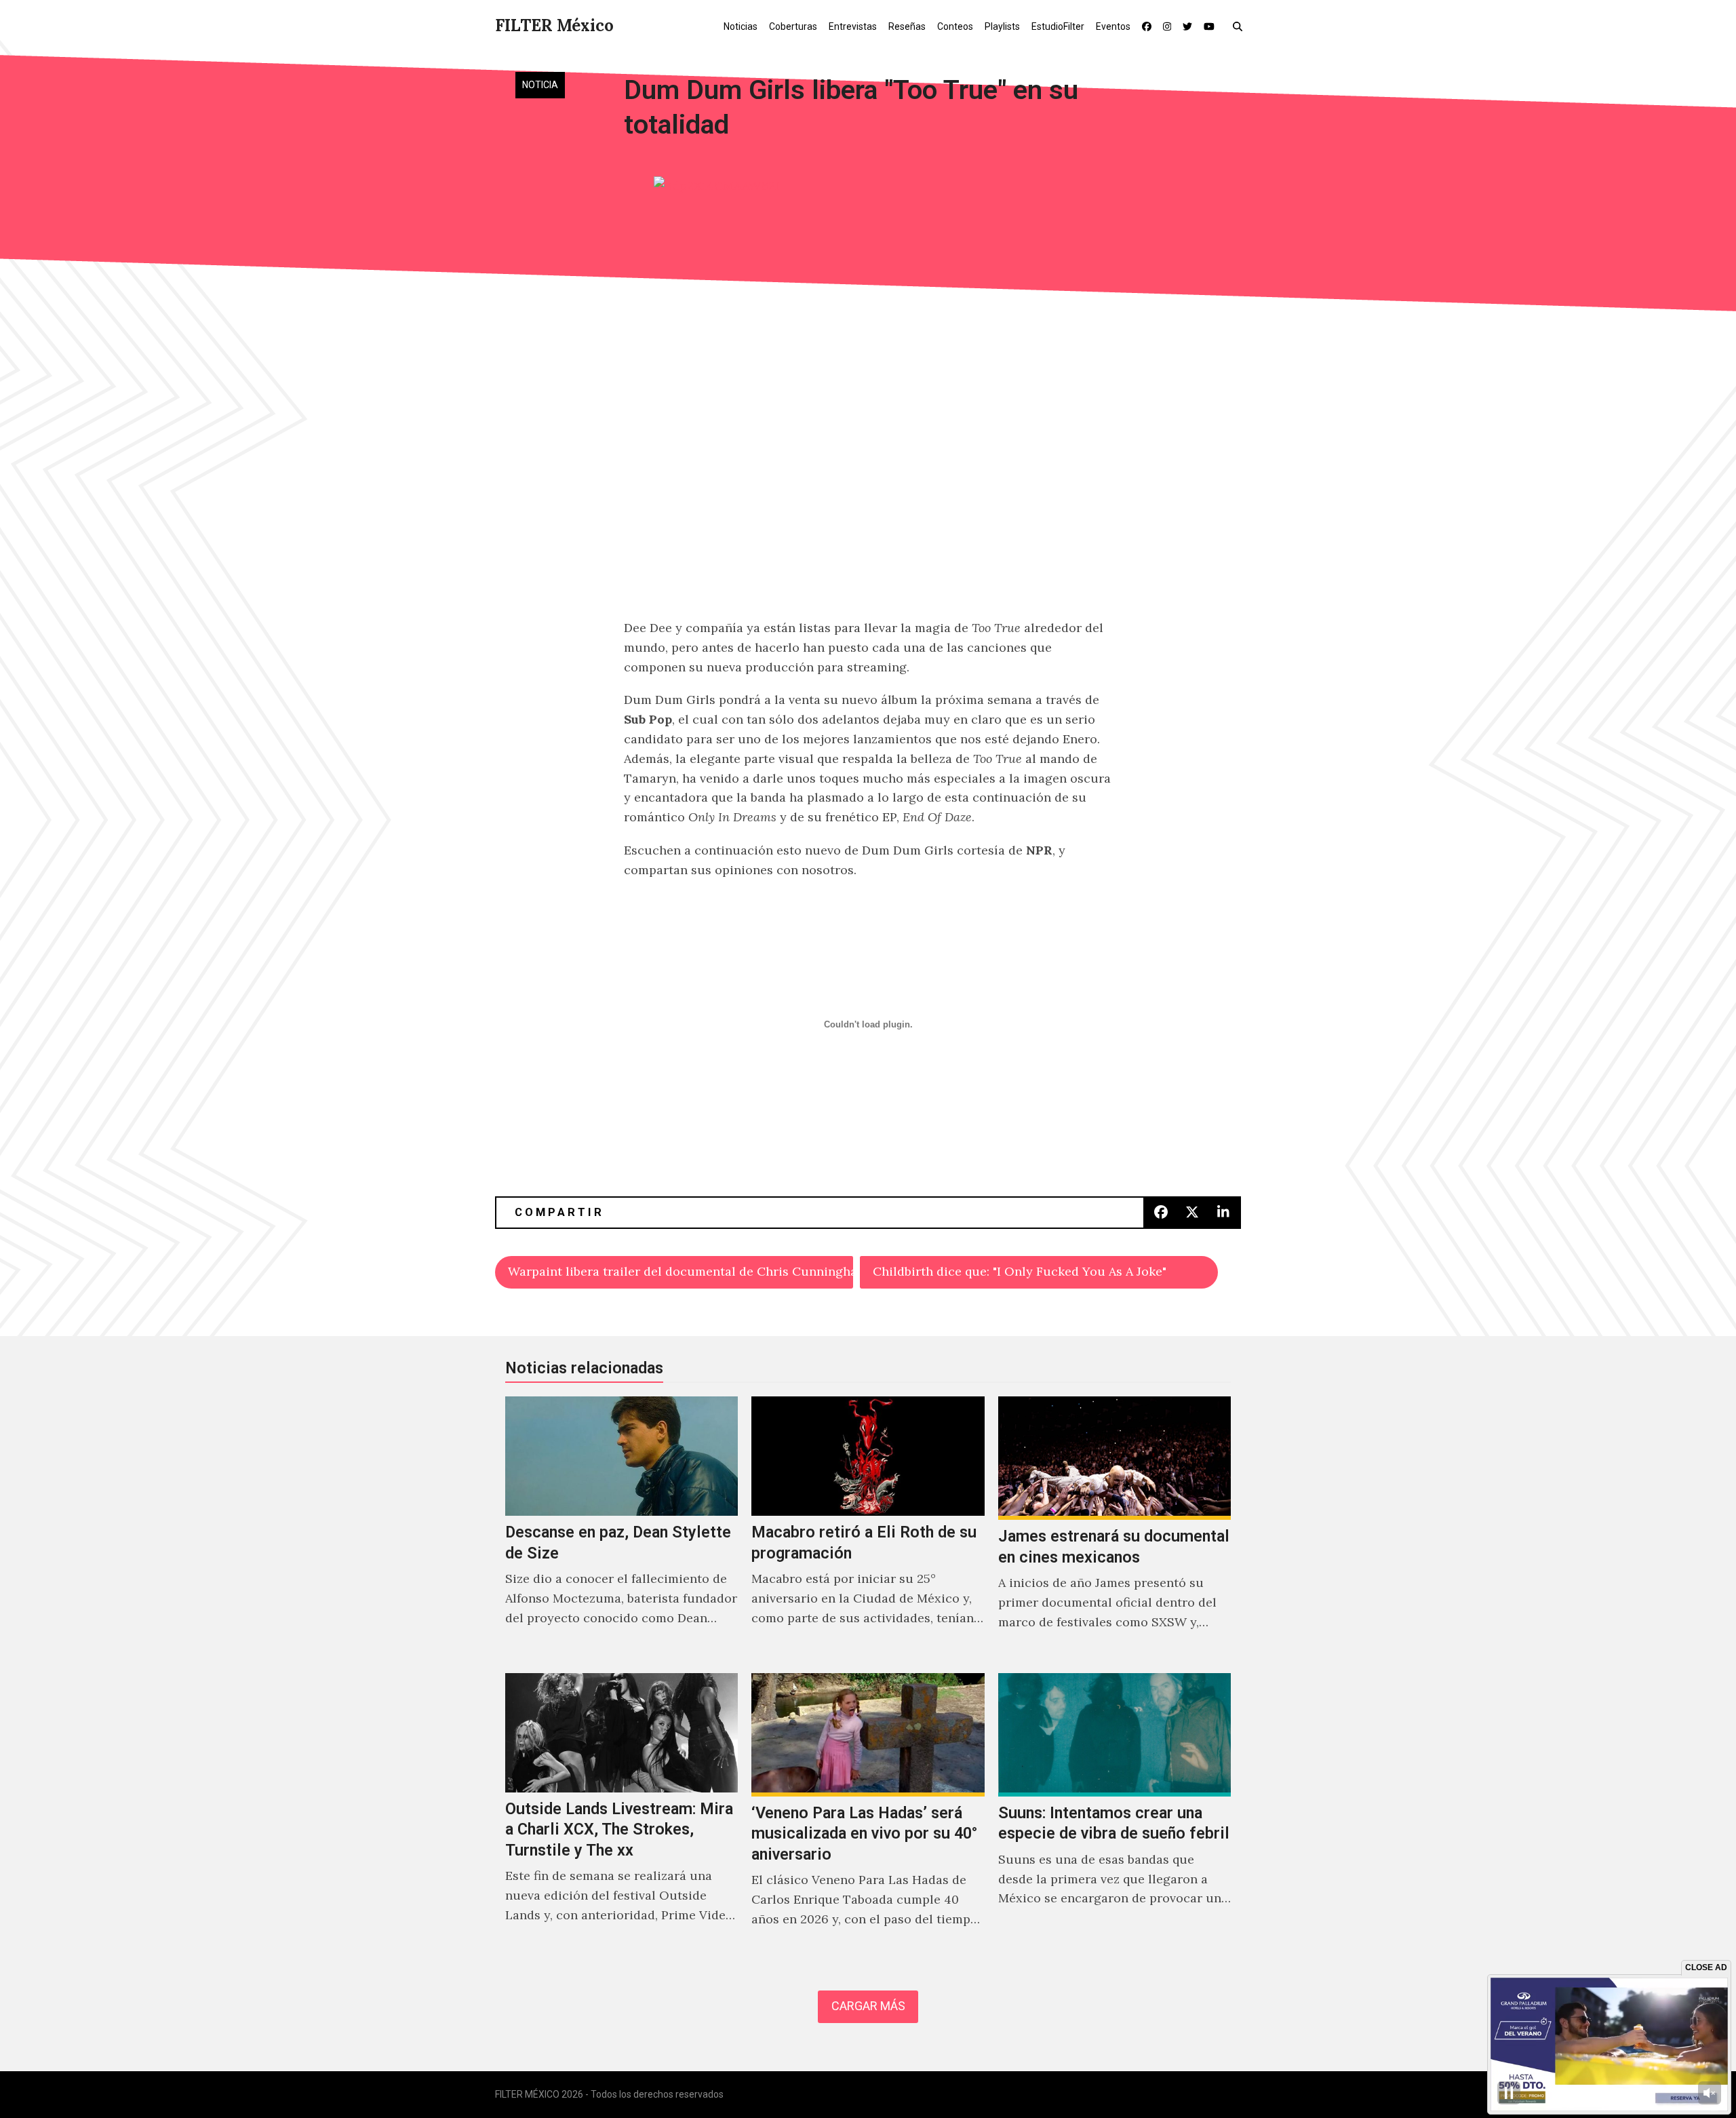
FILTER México (554, 25)
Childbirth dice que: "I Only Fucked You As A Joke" (1020, 1271)
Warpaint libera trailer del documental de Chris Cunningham (680, 1271)
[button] (1241, 26)
